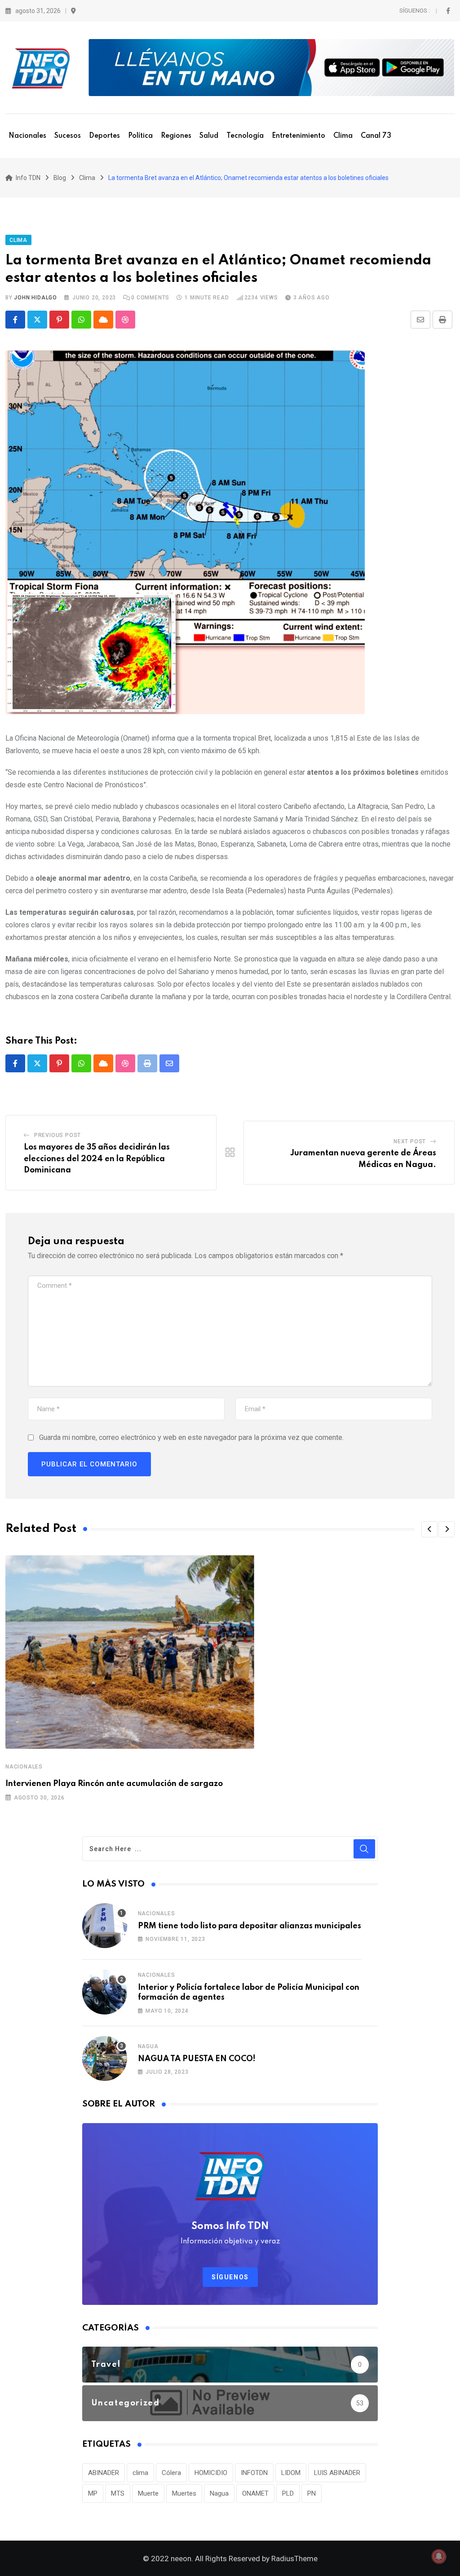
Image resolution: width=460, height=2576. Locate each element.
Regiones (176, 136)
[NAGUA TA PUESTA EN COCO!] (105, 2058)
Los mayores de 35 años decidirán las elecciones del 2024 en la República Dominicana (97, 1159)
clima (140, 2473)
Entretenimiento (299, 136)
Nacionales (27, 136)
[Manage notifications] (439, 2556)
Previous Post (57, 1135)
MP (93, 2493)
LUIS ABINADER (337, 2473)
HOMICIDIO (211, 2473)
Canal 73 (376, 136)
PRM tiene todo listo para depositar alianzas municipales (250, 1926)
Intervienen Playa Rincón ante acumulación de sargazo (114, 1784)
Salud (209, 136)
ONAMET (255, 2493)
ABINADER (104, 2473)
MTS (118, 2493)
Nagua (148, 2046)
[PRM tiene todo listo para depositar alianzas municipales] (105, 1926)
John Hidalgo (35, 298)
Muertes (184, 2493)
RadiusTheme (294, 2558)
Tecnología (245, 136)
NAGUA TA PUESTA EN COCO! (197, 2059)
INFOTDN (254, 2473)
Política (140, 136)
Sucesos (68, 136)
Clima (343, 136)
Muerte (148, 2493)
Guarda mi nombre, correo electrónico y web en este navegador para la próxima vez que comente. (191, 1437)
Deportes (104, 136)
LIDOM (291, 2473)
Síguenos (230, 2277)
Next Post (410, 1141)
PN (312, 2493)
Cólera (171, 2473)
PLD (288, 2493)
